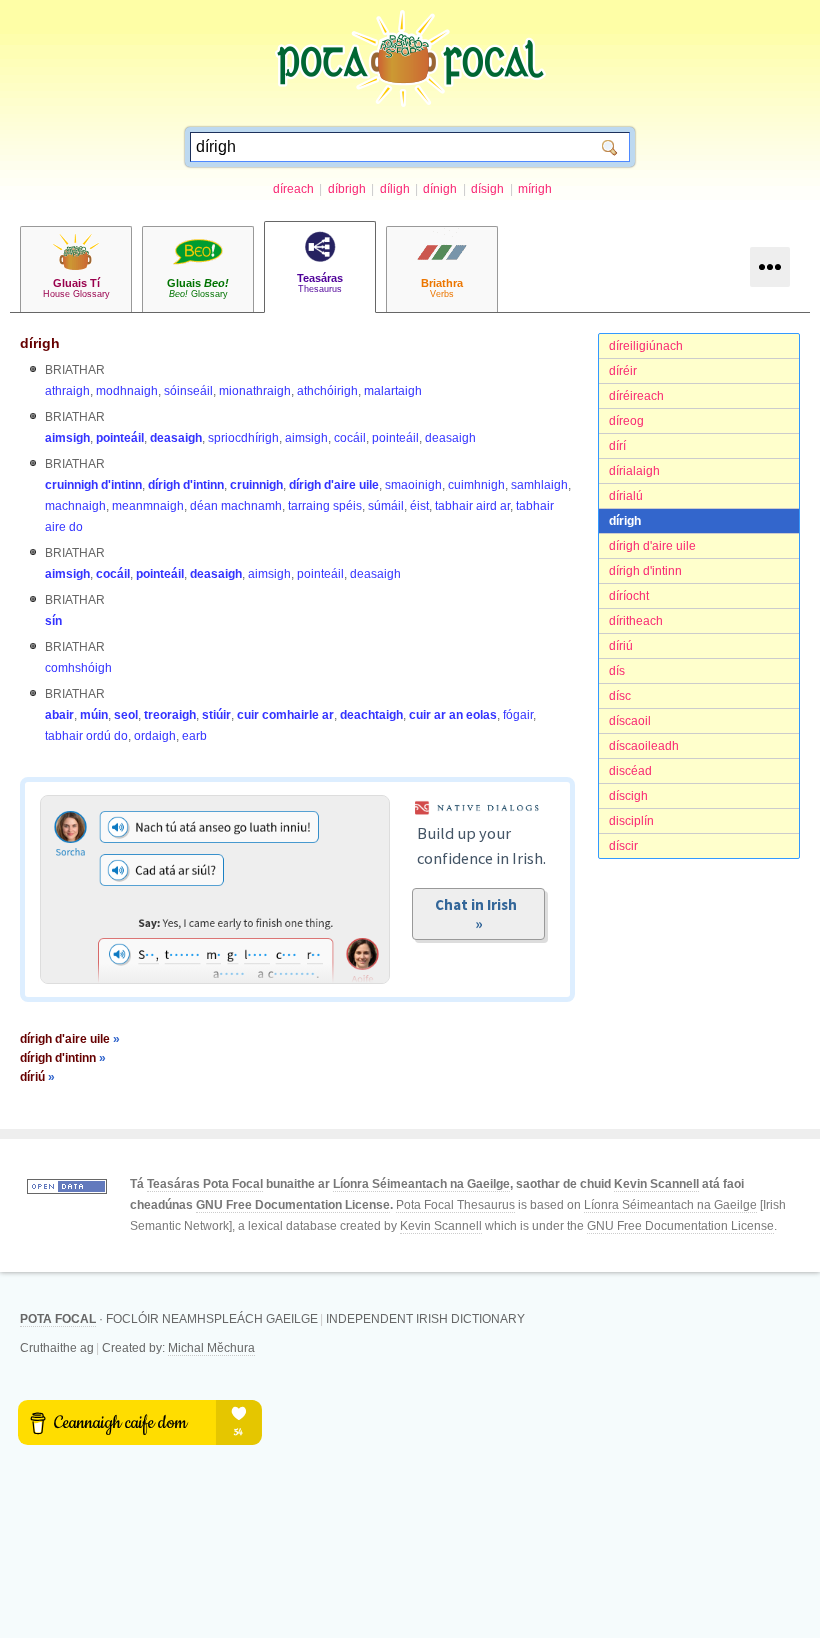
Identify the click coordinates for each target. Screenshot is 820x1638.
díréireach (636, 396)
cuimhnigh (476, 485)
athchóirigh (327, 391)
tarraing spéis (325, 506)
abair (59, 715)
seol (126, 715)
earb (194, 736)
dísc (620, 696)
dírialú (626, 496)
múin (94, 715)
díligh (395, 189)
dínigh (440, 189)
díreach (293, 189)
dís (617, 671)
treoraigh (170, 715)
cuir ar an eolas (453, 715)
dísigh (487, 189)
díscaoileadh (644, 746)
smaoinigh (413, 485)
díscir (623, 846)
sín (53, 621)
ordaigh (155, 736)
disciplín (631, 821)
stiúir (216, 715)
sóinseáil (188, 391)
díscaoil (630, 721)
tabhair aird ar (472, 506)
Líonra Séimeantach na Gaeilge (421, 1184)
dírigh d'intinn (645, 571)
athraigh (67, 391)
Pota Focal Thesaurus (455, 1205)
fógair (518, 715)
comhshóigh (78, 668)
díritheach (636, 621)
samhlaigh (539, 485)
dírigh (625, 521)
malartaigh (393, 391)
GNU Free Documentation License (293, 1205)
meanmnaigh (148, 506)
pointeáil (120, 438)
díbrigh (347, 189)
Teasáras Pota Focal (205, 1184)
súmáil (386, 506)
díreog (626, 421)
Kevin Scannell (656, 1184)
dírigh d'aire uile (652, 546)
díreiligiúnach (646, 346)
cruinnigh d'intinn (93, 485)
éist (419, 506)
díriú (621, 646)
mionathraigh (255, 391)
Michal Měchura (211, 1348)
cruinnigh (256, 485)
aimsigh (67, 438)
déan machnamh (236, 506)
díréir (623, 371)
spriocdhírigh (243, 438)
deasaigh (176, 438)
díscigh (628, 796)
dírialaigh (634, 471)
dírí (617, 446)
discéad (630, 771)
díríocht (629, 596)
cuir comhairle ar (285, 715)
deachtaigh (371, 715)
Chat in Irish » (479, 914)
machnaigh (75, 506)
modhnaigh (127, 391)
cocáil (350, 438)
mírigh (535, 189)
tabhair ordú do (86, 736)
